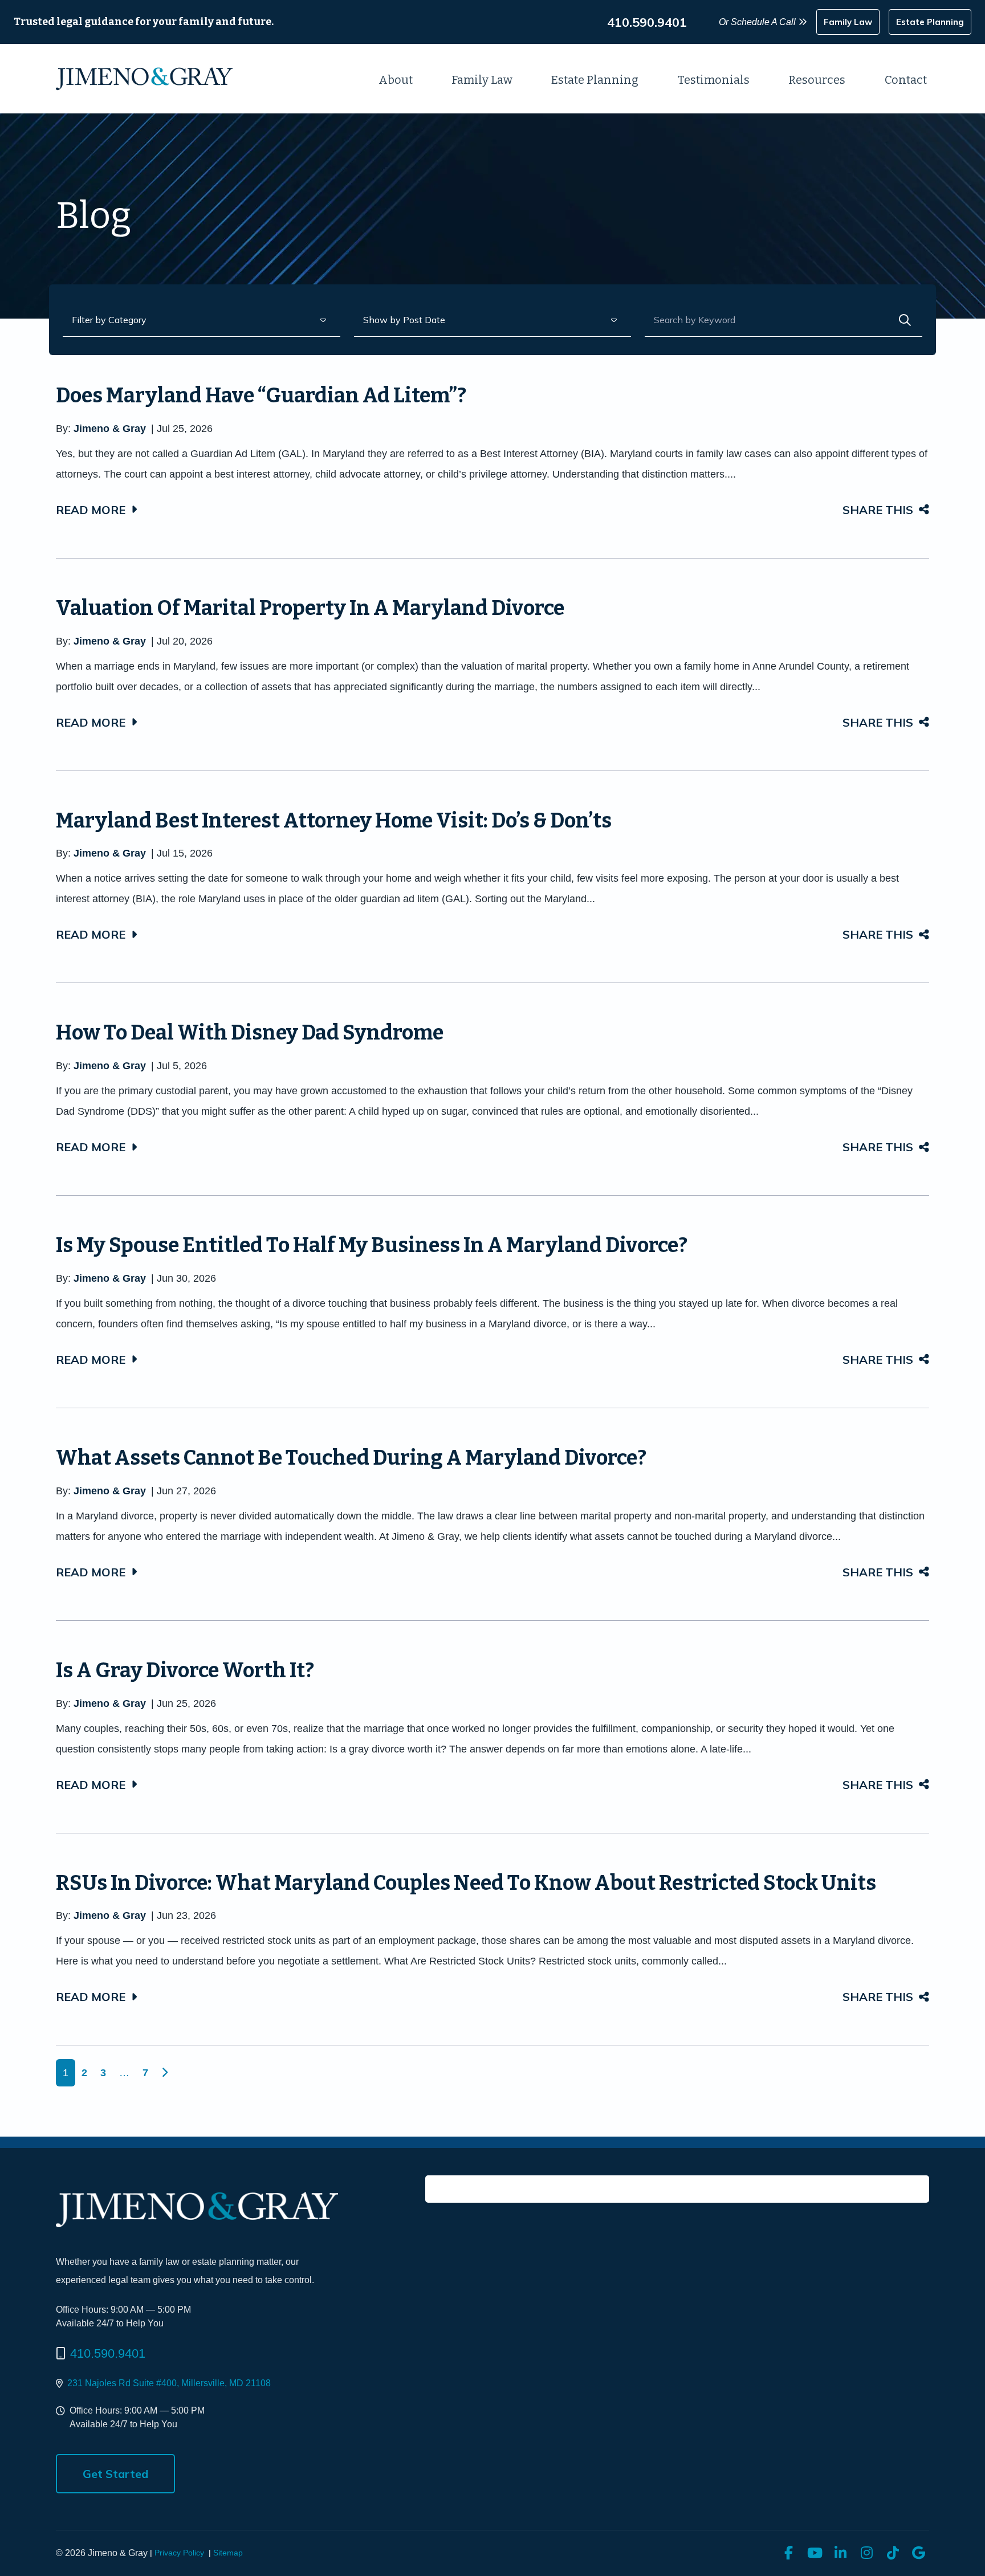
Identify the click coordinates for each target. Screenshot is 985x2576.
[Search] (905, 320)
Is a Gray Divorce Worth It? (185, 1670)
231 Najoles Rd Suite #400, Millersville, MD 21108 (169, 2383)
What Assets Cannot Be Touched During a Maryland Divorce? (351, 1458)
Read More (91, 510)
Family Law (482, 80)
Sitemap (228, 2553)
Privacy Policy (179, 2553)
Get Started (115, 2474)
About (396, 80)
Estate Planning (595, 80)
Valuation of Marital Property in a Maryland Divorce (310, 608)
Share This (878, 510)
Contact (906, 80)
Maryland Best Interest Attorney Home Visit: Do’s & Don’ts (334, 821)
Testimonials (714, 80)
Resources (817, 80)
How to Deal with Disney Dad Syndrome (250, 1033)
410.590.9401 (108, 2353)
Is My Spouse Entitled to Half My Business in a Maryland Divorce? (372, 1245)
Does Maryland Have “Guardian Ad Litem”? (261, 396)
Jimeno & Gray (110, 429)
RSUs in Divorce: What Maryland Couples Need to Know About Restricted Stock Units (466, 1883)
